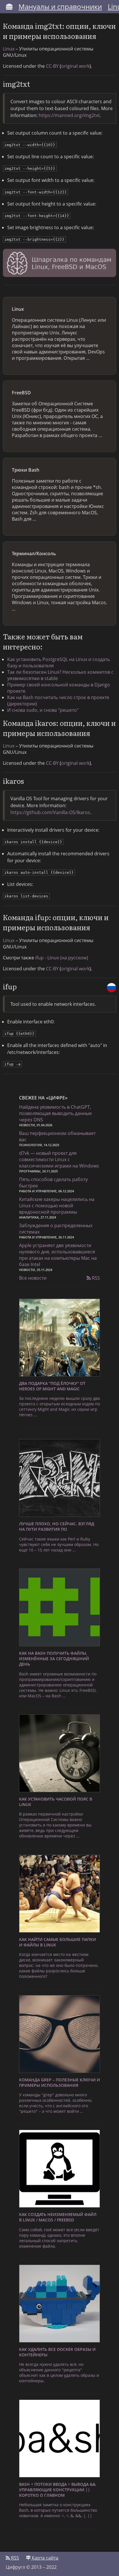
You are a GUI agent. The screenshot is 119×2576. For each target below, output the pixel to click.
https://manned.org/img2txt (69, 115)
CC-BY (52, 66)
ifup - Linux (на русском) (62, 958)
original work (75, 66)
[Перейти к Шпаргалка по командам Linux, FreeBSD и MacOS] (59, 264)
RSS (95, 1278)
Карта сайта (44, 2558)
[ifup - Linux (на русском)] (111, 988)
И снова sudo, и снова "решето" (43, 710)
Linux (9, 49)
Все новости (33, 1278)
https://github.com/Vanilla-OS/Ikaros (50, 812)
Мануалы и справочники (60, 6)
